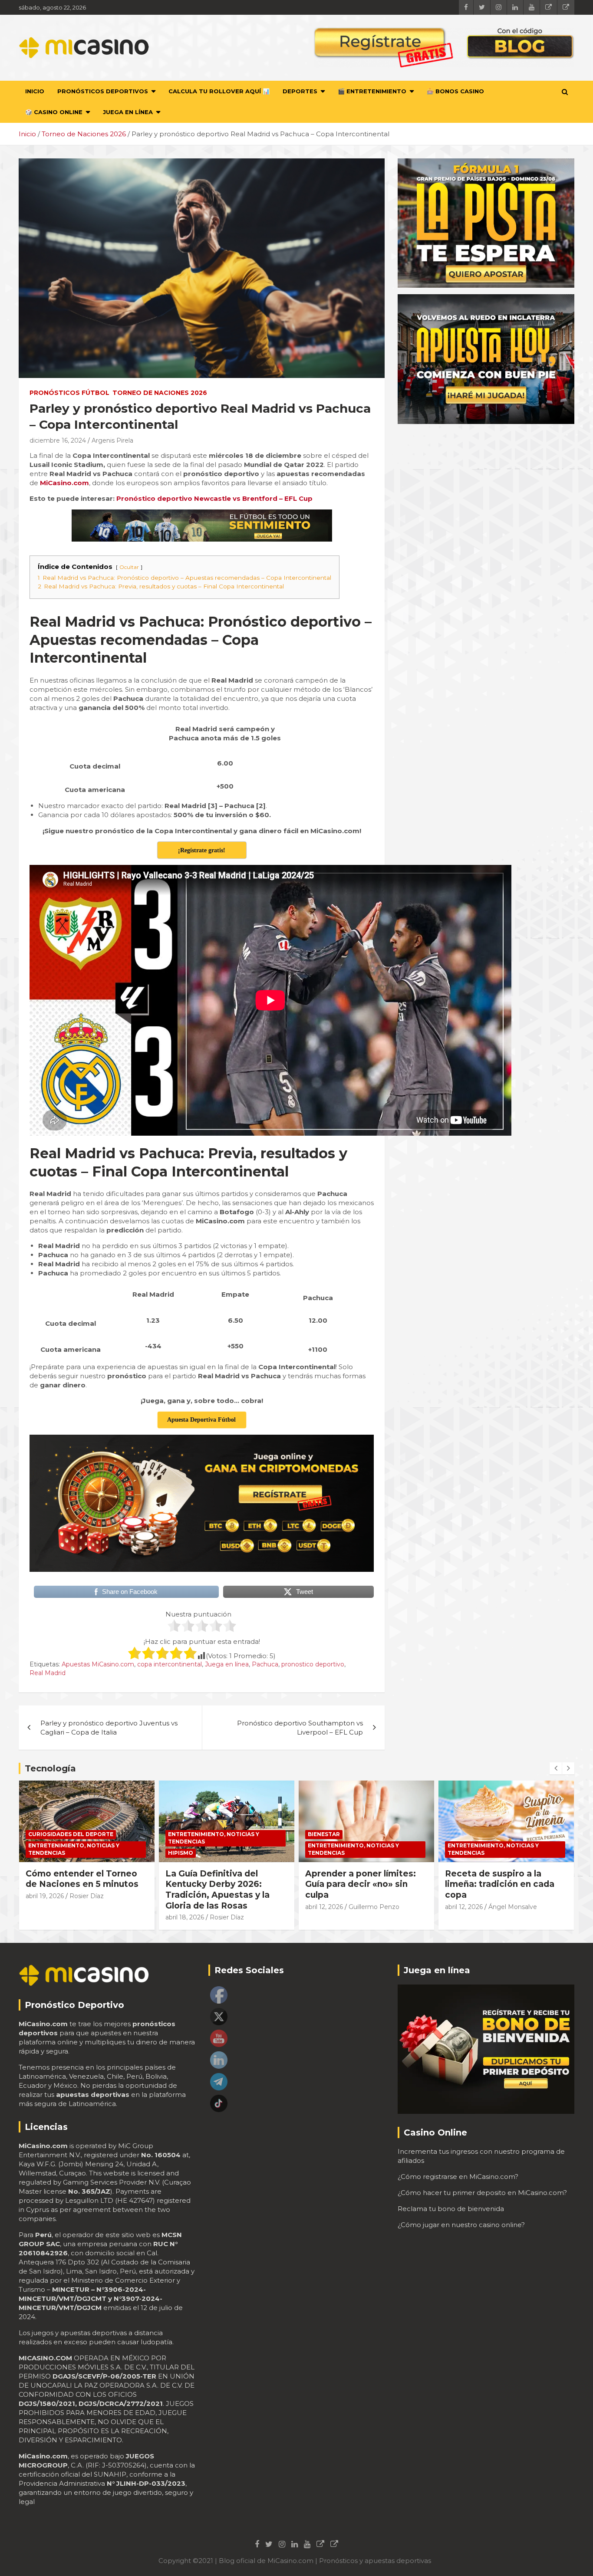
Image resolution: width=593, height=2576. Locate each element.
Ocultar (129, 567)
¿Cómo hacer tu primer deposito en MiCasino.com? (482, 2193)
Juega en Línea (128, 112)
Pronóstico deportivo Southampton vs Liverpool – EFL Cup (300, 1728)
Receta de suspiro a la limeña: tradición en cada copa (360, 1884)
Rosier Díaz (87, 1917)
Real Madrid (48, 1673)
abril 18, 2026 (45, 1917)
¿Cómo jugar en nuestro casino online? (461, 2225)
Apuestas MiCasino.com (98, 1664)
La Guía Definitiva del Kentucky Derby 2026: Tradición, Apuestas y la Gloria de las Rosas (78, 1890)
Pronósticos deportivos (103, 91)
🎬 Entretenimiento (372, 91)
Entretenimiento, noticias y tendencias (74, 1838)
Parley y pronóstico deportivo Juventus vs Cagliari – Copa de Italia (109, 1728)
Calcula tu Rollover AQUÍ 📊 (219, 91)
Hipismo (41, 1853)
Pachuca (265, 1664)
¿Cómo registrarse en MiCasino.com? (458, 2177)
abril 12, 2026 (184, 1907)
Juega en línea (227, 1664)
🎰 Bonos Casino (455, 91)
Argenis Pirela (112, 440)
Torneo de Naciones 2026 (160, 393)
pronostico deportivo (313, 1664)
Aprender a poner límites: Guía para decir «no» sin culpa (221, 1884)
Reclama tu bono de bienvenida (451, 2209)
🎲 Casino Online (54, 112)
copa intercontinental (170, 1664)
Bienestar (184, 1834)
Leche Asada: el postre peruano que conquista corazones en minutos (495, 1884)
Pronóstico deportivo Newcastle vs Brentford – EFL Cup (214, 498)
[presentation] (556, 1768)
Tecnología (50, 1768)
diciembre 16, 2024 (58, 440)
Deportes (300, 91)
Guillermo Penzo (234, 1907)
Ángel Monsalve (373, 1907)
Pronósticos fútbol (69, 393)
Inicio (35, 91)
